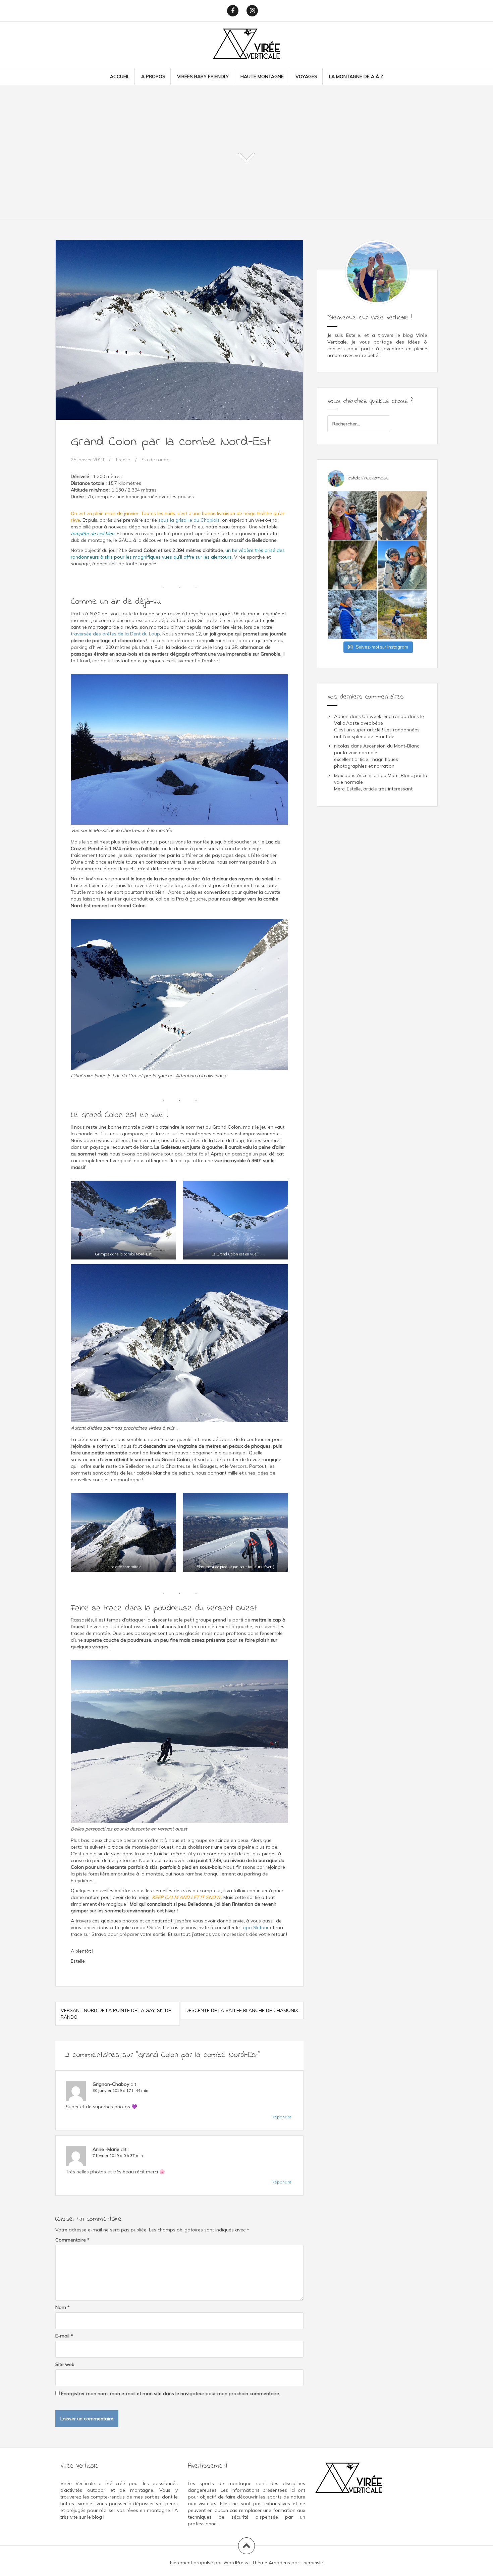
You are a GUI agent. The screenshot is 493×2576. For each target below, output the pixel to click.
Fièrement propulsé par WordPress (209, 2563)
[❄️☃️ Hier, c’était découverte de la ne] (352, 615)
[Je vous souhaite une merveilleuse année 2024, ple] (352, 515)
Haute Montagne (262, 76)
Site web (65, 2364)
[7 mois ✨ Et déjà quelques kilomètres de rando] (402, 515)
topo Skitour (255, 1927)
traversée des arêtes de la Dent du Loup (115, 634)
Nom (63, 2307)
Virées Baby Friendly (203, 76)
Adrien (341, 716)
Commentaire (72, 2240)
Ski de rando (156, 460)
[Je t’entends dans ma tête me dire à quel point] (352, 565)
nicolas (342, 746)
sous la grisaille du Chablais (189, 520)
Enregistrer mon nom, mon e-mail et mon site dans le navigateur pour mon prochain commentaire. (171, 2393)
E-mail (64, 2336)
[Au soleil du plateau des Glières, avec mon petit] (402, 565)
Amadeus (279, 2563)
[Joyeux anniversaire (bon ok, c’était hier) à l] (402, 615)
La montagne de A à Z (356, 76)
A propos (153, 76)
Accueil (120, 76)
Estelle (123, 460)
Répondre (282, 2117)
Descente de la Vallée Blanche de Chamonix (242, 2010)
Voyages (306, 76)
